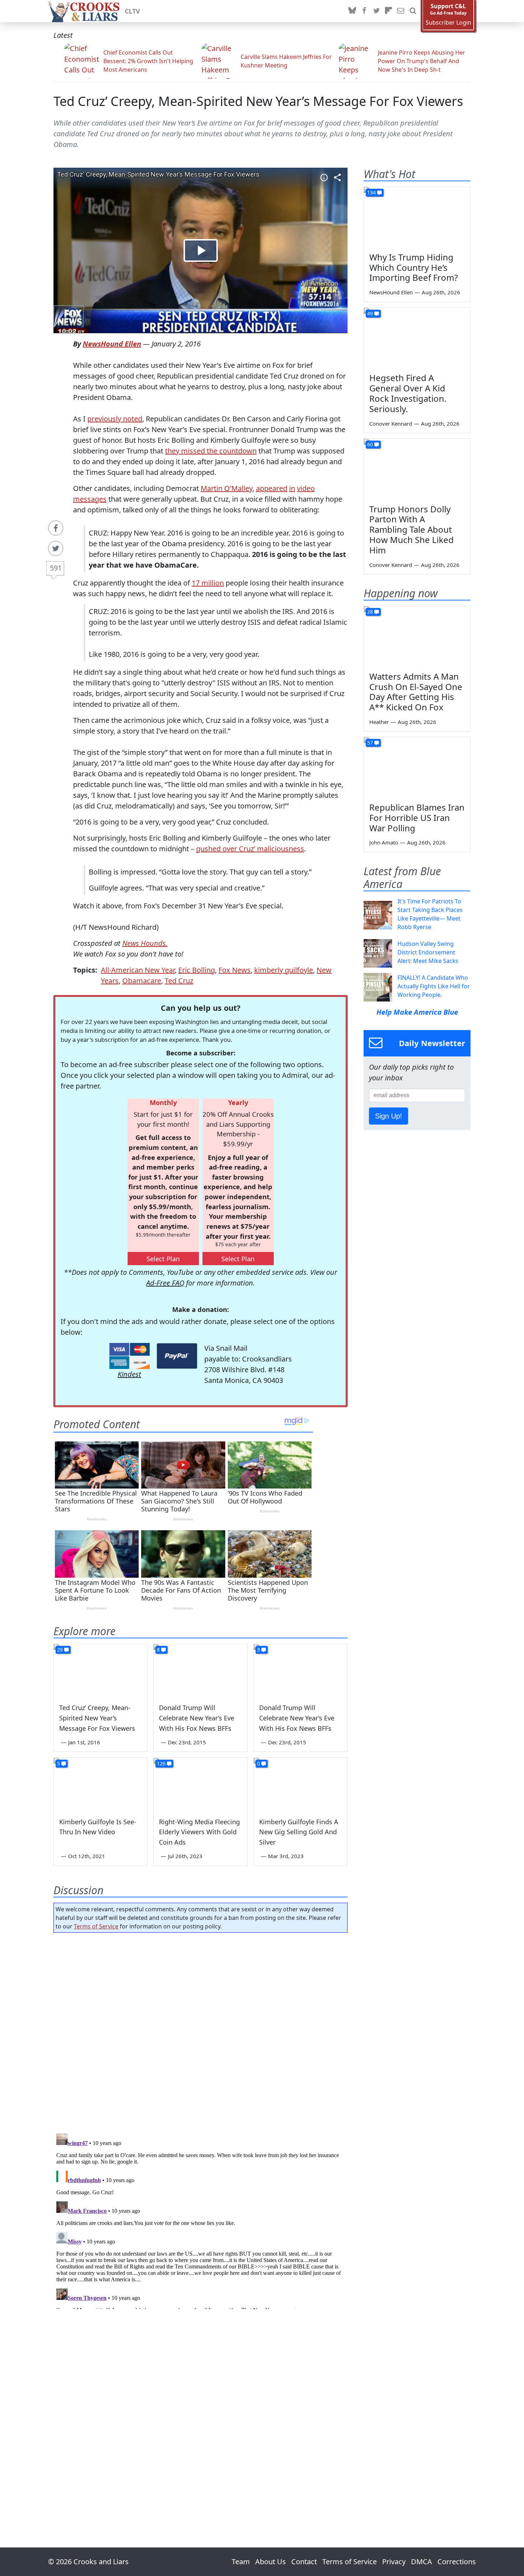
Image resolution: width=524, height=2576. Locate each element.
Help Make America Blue (417, 1012)
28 (370, 612)
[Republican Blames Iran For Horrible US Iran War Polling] (417, 767)
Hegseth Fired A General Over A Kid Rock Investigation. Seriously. (408, 393)
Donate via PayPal (177, 1356)
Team (241, 2562)
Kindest (129, 1374)
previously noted (115, 419)
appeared (272, 488)
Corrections (457, 2562)
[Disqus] (201, 2220)
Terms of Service (96, 1926)
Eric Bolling (197, 970)
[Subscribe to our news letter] (401, 11)
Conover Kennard (391, 424)
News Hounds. (145, 943)
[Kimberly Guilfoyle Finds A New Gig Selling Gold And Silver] (300, 1784)
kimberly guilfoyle (284, 970)
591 (56, 568)
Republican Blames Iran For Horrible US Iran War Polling (417, 818)
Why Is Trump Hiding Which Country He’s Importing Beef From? (413, 267)
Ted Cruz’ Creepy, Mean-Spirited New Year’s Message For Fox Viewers (258, 101)
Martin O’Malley (227, 488)
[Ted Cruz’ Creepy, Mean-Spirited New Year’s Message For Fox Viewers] (101, 1670)
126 (161, 1763)
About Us (271, 2562)
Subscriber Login (448, 23)
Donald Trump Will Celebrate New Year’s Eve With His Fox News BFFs (197, 1718)
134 (371, 192)
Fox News (235, 970)
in (292, 488)
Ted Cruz (179, 981)
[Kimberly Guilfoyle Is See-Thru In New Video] (101, 1784)
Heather (379, 722)
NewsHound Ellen (112, 344)
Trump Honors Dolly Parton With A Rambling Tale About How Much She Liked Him (412, 529)
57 (370, 743)
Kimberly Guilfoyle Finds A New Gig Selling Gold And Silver (299, 1832)
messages (90, 499)
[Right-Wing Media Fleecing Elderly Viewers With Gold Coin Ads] (200, 1784)
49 (370, 313)
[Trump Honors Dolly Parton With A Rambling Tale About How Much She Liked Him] (417, 469)
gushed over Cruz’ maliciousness (250, 849)
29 (60, 1650)
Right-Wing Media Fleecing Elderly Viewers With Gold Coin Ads (199, 1832)
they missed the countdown (211, 451)
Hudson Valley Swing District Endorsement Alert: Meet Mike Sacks (428, 952)
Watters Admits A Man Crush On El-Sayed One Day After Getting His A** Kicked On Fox (416, 692)
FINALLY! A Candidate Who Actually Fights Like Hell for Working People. (434, 986)
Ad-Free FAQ (165, 1283)
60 (370, 444)
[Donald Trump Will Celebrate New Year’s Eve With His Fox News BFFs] (200, 1670)
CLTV (132, 11)
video (306, 488)
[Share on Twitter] (56, 548)
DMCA (422, 2562)
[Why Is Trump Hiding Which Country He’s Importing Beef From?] (417, 217)
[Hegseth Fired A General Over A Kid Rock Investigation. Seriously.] (417, 338)
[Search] (413, 11)
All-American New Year (138, 970)
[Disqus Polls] (201, 2031)
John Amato (384, 842)
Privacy (394, 2562)
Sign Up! (389, 1116)
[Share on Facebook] (56, 528)
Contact (304, 2562)
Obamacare (142, 981)
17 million (208, 583)
